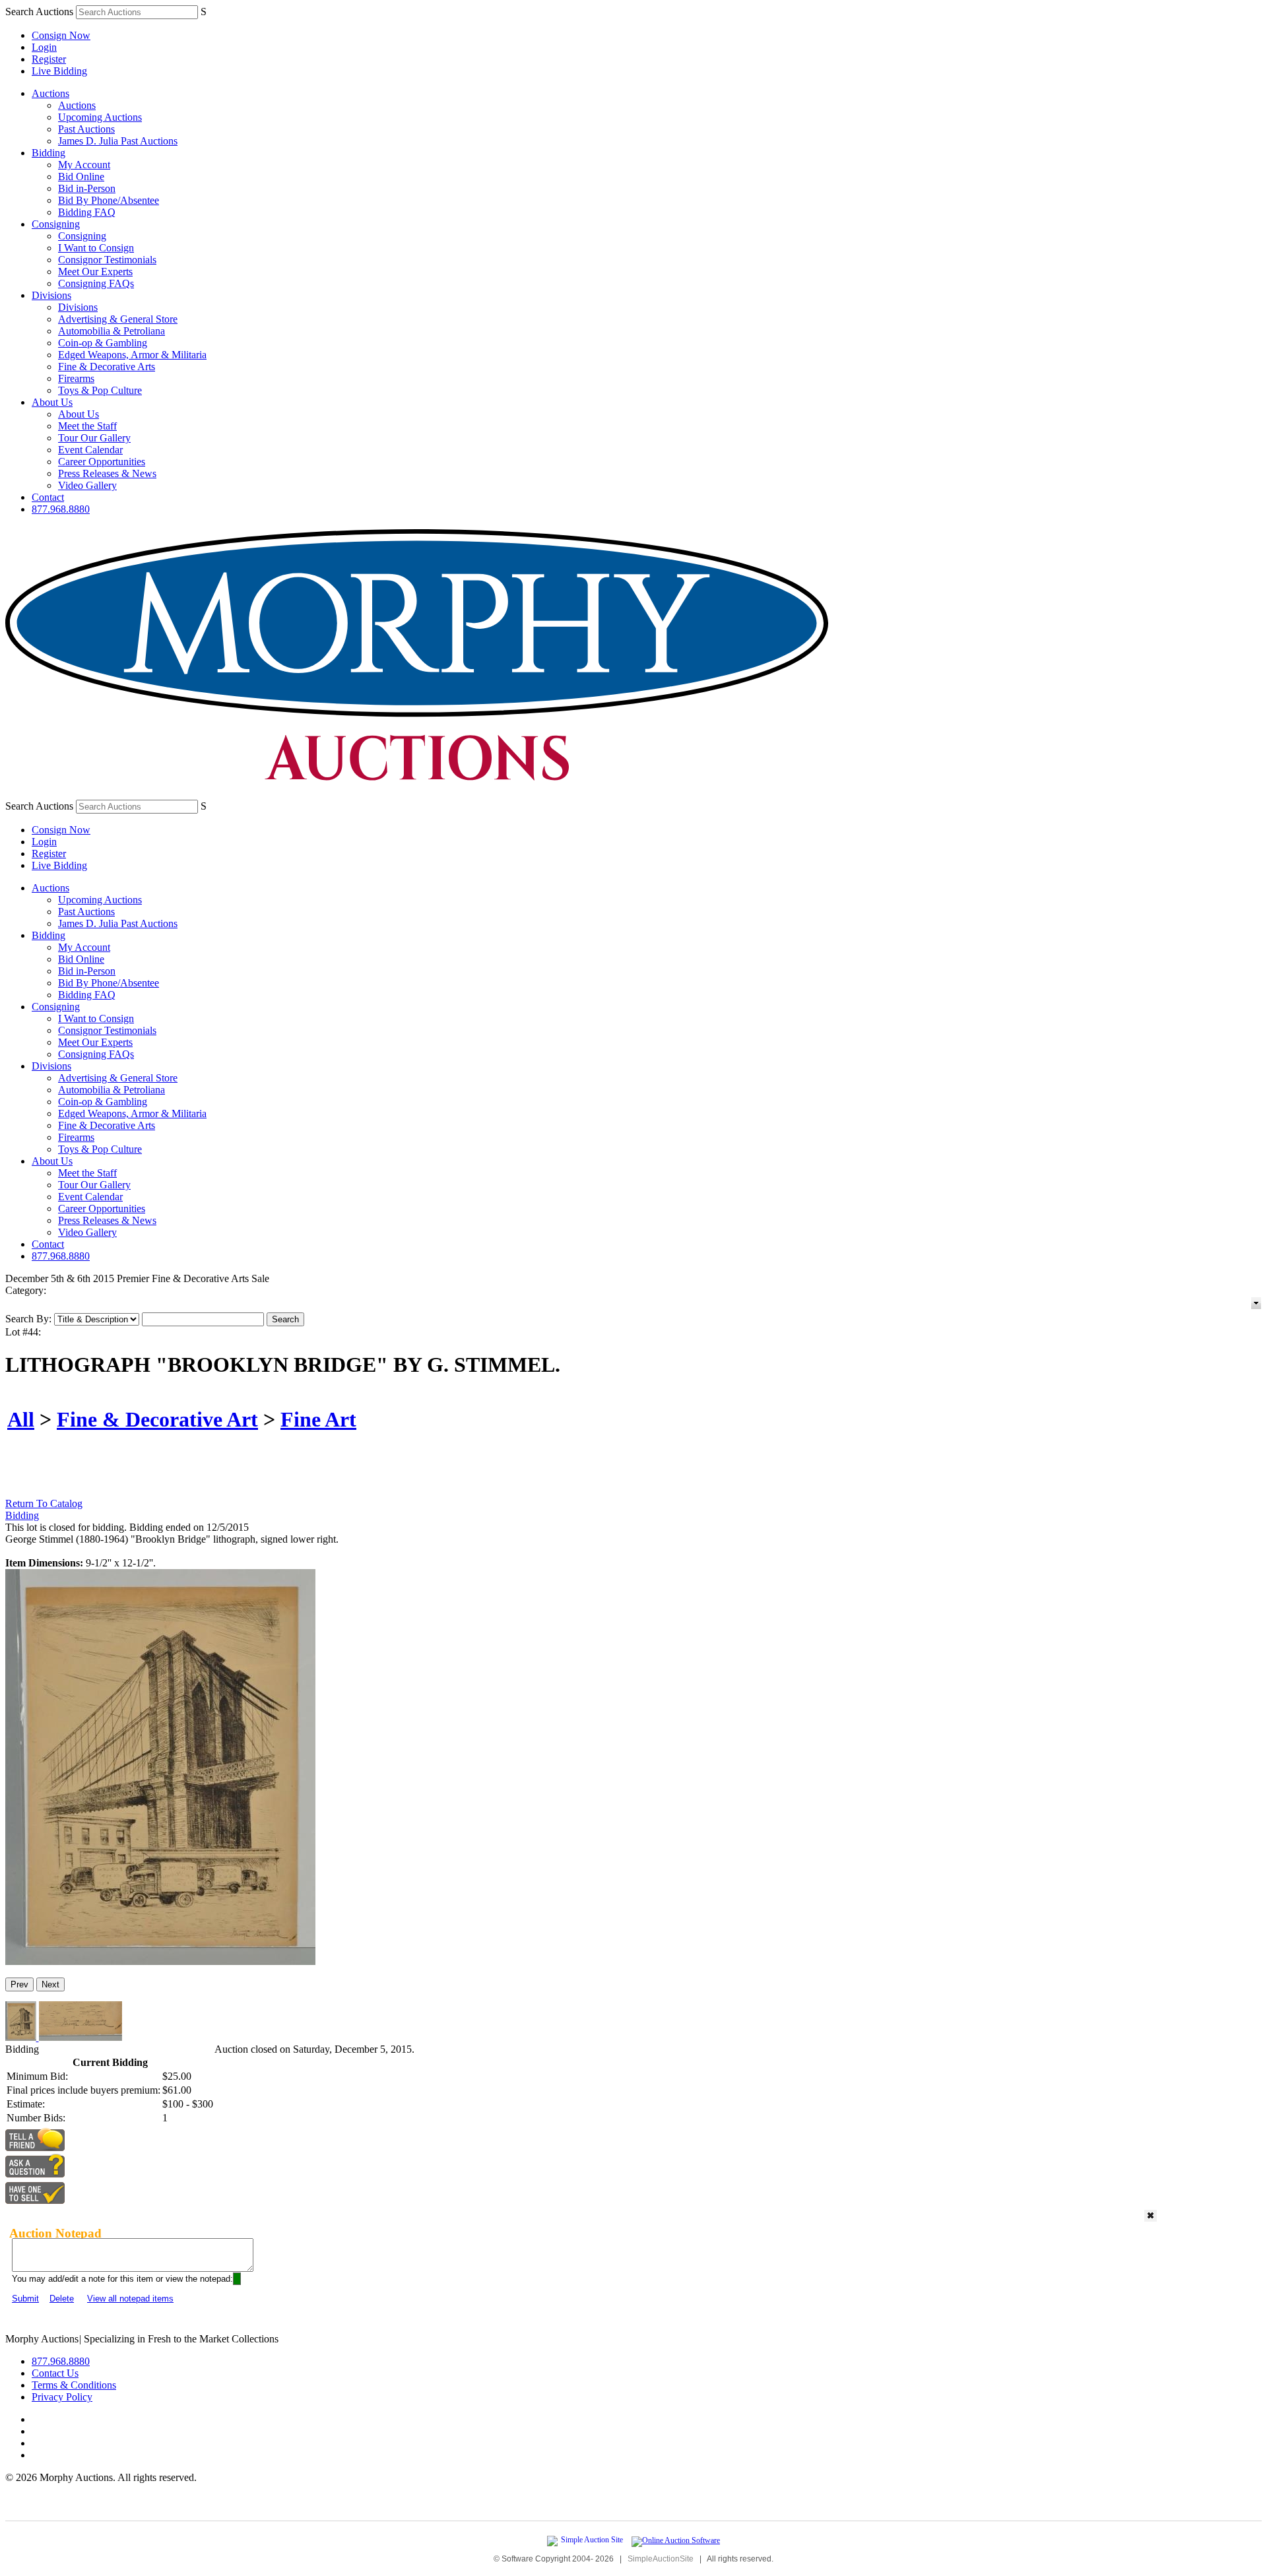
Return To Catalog (44, 1503)
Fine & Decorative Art (157, 1419)
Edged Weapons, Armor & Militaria (132, 355)
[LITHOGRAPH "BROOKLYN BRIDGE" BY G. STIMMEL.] (160, 1961)
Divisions (51, 295)
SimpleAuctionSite (661, 2559)
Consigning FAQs (96, 283)
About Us (52, 402)
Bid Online (81, 177)
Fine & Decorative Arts (107, 367)
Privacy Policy (62, 2397)
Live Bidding (59, 71)
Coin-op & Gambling (103, 343)
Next (50, 1984)
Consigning (56, 224)
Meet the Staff (87, 426)
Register (49, 59)
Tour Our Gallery (94, 438)
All (21, 1419)
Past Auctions (86, 129)
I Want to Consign (96, 248)
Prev (19, 1984)
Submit (25, 2299)
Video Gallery (87, 485)
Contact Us (55, 2373)
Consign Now (61, 35)
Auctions (50, 93)
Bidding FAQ (87, 212)
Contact (48, 497)
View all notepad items (130, 2299)
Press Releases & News (107, 473)
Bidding (49, 153)
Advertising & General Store (118, 319)
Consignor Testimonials (107, 260)
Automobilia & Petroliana (112, 331)
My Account (84, 165)
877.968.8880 (61, 509)
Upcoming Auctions (100, 117)
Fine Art (318, 1419)
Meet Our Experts (95, 272)
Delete (62, 2299)
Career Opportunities (102, 462)
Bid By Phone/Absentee (109, 200)
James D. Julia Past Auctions (118, 141)
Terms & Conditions (74, 2385)
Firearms (76, 378)
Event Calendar (90, 450)
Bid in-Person (87, 188)
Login (44, 47)
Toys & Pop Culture (100, 390)
